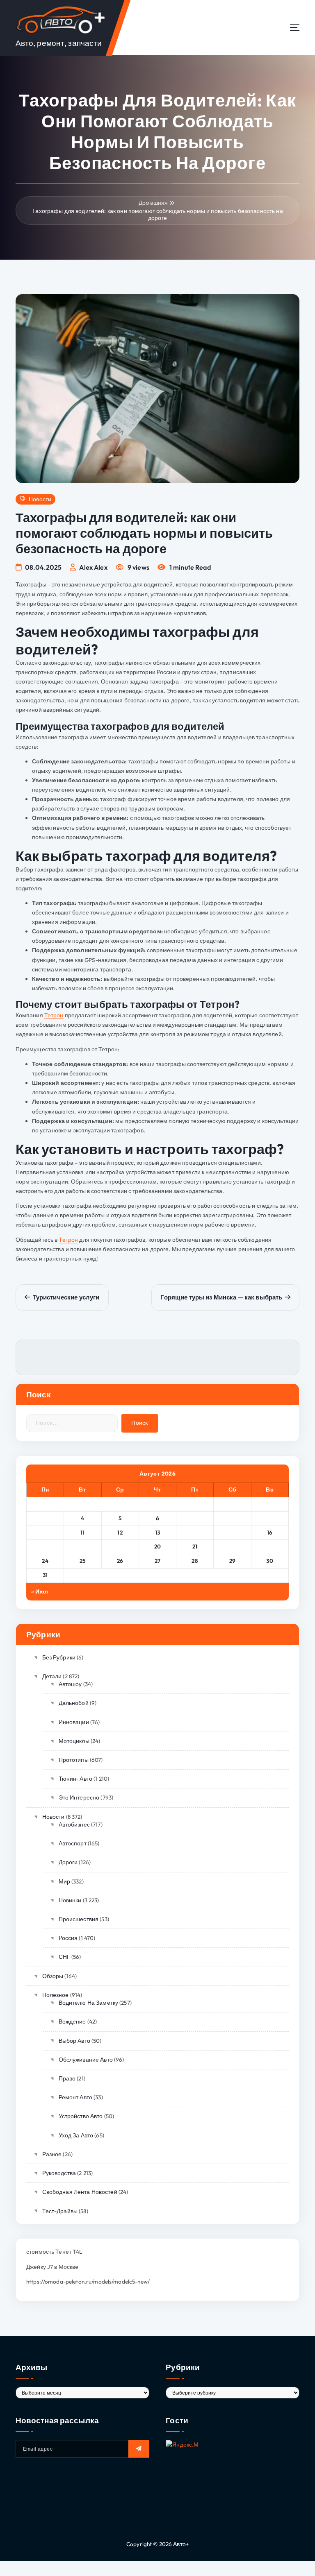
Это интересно (79, 1797)
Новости (40, 499)
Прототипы (74, 1760)
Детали (52, 1676)
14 (195, 1532)
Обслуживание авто (86, 2060)
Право (67, 2078)
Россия (68, 1938)
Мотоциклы (74, 1741)
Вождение (72, 2021)
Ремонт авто (75, 2097)
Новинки (70, 1900)
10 (45, 1532)
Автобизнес (74, 1824)
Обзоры (53, 1976)
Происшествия (79, 1919)
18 (82, 1546)
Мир (64, 1881)
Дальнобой (74, 1703)
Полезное (56, 1995)
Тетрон (54, 1015)
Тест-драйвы (60, 2211)
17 (45, 1546)
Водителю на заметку (88, 2003)
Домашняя (153, 203)
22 (232, 1546)
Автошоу (70, 1684)
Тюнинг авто (75, 1779)
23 (270, 1546)
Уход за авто (76, 2135)
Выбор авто (74, 2041)
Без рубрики (59, 1657)
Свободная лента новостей (80, 2192)
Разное (52, 2154)
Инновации (74, 1722)
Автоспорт (73, 1843)
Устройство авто (81, 2116)
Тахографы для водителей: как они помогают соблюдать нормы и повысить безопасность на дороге (157, 214)
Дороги (68, 1862)
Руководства (59, 2173)
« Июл (40, 1591)
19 (120, 1546)
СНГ (64, 1957)
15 (232, 1532)
